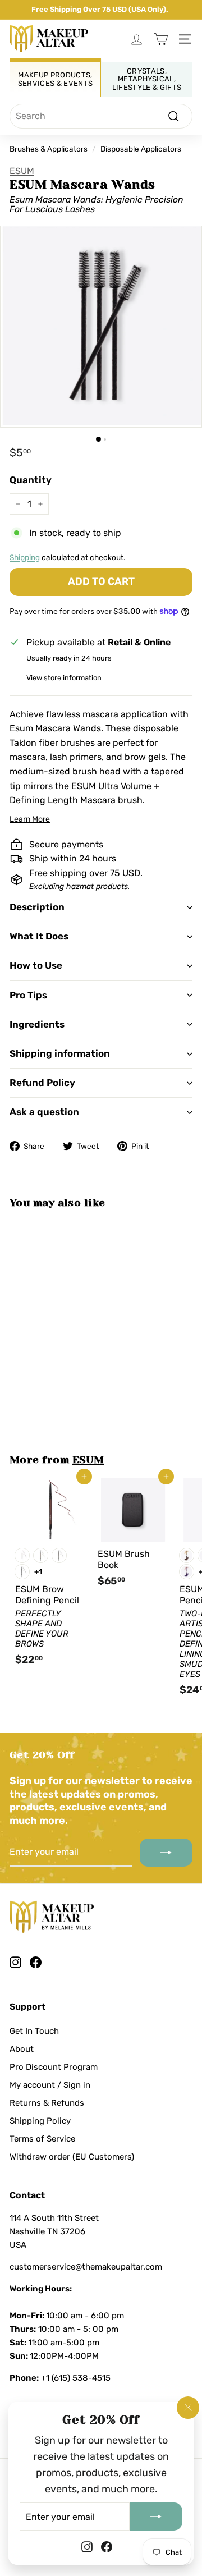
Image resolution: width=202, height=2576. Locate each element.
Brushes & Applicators (49, 149)
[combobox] (101, 116)
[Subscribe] (156, 2517)
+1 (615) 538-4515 (76, 2378)
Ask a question (44, 1112)
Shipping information (60, 1053)
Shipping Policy (40, 2121)
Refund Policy (42, 1083)
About (22, 2049)
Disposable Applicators (141, 149)
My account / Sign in (50, 2085)
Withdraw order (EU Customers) (72, 2157)
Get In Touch (34, 2031)
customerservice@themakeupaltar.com (86, 2267)
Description (37, 907)
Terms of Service (42, 2139)
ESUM (22, 171)
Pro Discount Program (54, 2067)
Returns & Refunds (47, 2103)
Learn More (30, 819)
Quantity (31, 480)
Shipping (25, 557)
